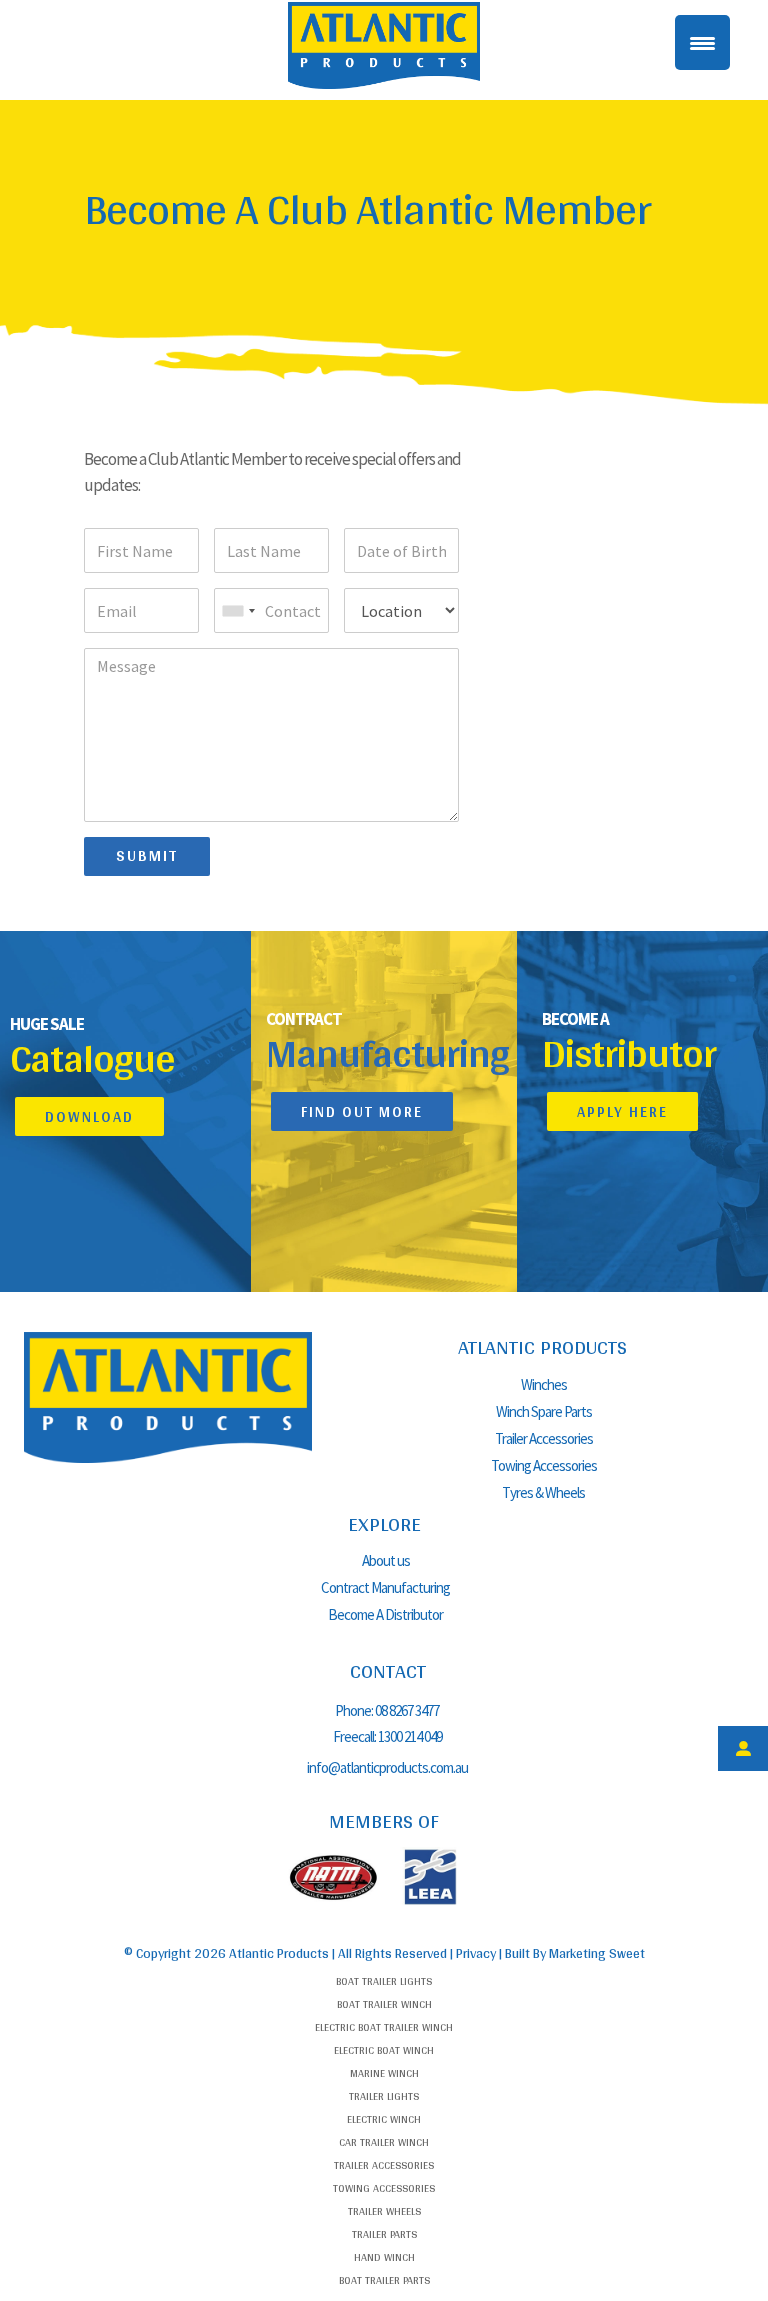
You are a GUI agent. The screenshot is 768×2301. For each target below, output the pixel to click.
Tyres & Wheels (543, 1492)
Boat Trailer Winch (384, 2004)
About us (386, 1560)
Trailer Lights (384, 2096)
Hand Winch (384, 2257)
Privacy (476, 1953)
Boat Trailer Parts (384, 2280)
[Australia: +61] (238, 610)
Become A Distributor (385, 1614)
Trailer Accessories (544, 1438)
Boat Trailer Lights (384, 1981)
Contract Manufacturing (385, 1587)
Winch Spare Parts (544, 1411)
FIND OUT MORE (362, 1111)
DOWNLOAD (89, 1116)
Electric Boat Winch (384, 2050)
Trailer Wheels (384, 2211)
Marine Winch (384, 2073)
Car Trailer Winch (384, 2142)
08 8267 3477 (408, 1710)
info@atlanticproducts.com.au (387, 1767)
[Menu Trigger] (702, 42)
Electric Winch (384, 2119)
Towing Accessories (544, 1465)
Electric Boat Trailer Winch (384, 2027)
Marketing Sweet (597, 1953)
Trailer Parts (384, 2234)
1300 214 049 (410, 1736)
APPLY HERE (622, 1111)
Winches (544, 1384)
